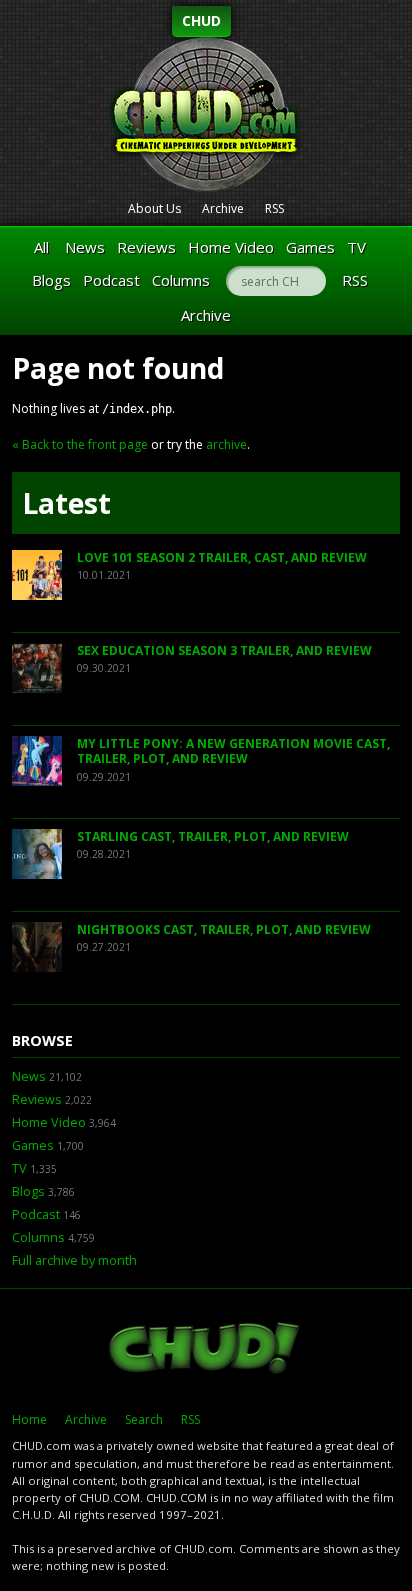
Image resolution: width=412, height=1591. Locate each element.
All (41, 247)
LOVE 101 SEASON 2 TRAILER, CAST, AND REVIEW (222, 557)
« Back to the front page (80, 444)
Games (310, 247)
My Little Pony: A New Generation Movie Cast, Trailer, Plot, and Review (233, 751)
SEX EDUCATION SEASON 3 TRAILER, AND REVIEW (224, 650)
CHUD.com (206, 1350)
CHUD (201, 20)
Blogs (51, 280)
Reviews (146, 247)
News (85, 247)
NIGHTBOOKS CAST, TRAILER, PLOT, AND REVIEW (224, 929)
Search (144, 1419)
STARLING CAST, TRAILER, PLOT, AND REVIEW (213, 836)
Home (29, 1419)
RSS (274, 208)
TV (356, 247)
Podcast (111, 280)
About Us (154, 208)
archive (226, 444)
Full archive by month (74, 1260)
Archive (223, 208)
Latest (66, 503)
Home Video (231, 247)
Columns (181, 280)
